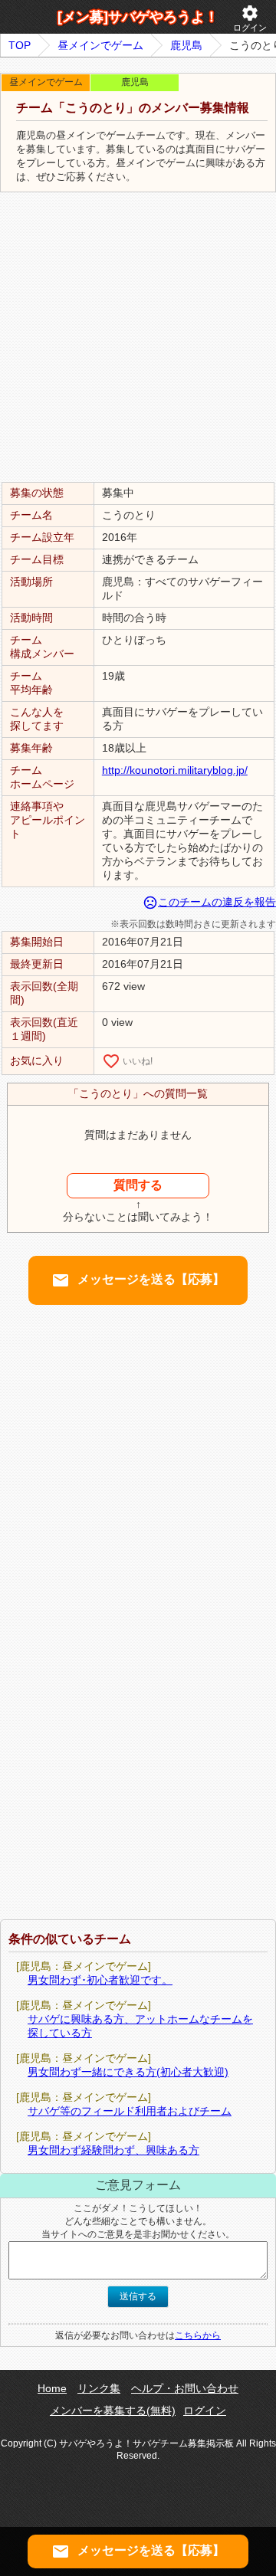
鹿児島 (186, 45)
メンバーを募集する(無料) (113, 2410)
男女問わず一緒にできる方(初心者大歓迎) (128, 2072)
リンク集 (99, 2388)
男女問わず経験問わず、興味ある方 (113, 2150)
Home (52, 2388)
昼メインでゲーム (100, 45)
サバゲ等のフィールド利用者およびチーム (130, 2111)
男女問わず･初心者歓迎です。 (100, 1980)
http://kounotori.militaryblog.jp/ (175, 770)
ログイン (250, 18)
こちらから (198, 2335)
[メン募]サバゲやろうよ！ (138, 17)
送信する (138, 2296)
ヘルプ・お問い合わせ (185, 2388)
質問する (138, 1185)
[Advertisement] (138, 338)
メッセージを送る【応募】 (138, 1280)
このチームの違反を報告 (209, 902)
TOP (20, 45)
